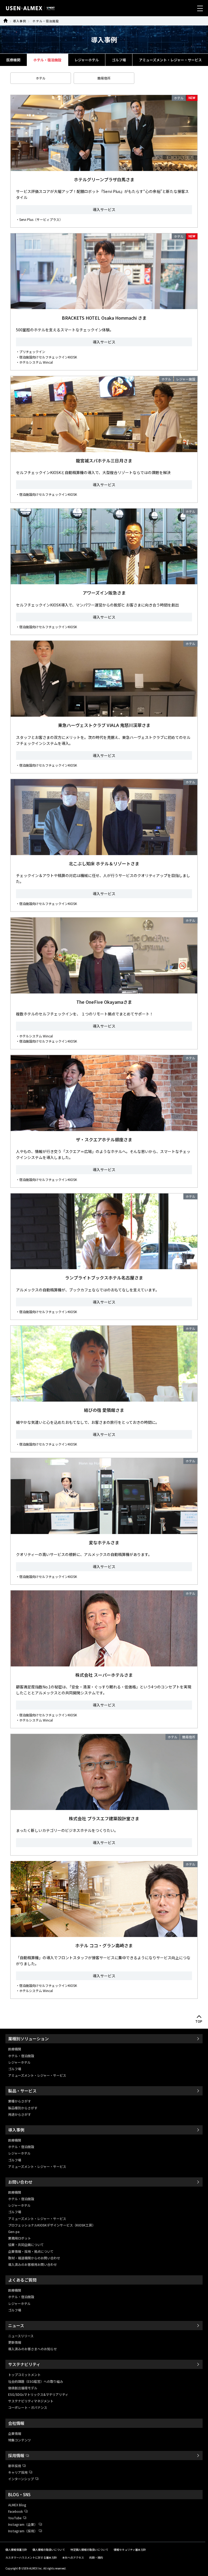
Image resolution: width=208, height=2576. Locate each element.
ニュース (16, 2325)
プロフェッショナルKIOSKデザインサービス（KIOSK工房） (52, 2225)
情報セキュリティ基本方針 (130, 2550)
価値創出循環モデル (23, 2388)
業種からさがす (19, 2101)
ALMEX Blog (17, 2505)
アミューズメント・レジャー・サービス (170, 60)
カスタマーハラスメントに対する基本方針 (31, 2557)
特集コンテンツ (19, 2440)
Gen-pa (14, 2232)
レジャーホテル (87, 60)
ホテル (41, 78)
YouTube (15, 2518)
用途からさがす (19, 2114)
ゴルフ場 (119, 60)
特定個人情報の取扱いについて (89, 2550)
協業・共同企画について (26, 2245)
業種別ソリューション (28, 2039)
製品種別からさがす (23, 2108)
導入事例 (19, 21)
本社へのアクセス (73, 2557)
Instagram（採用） (23, 2531)
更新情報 (15, 2342)
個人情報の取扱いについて (49, 2550)
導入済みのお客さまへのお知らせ (32, 2349)
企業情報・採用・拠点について (31, 2251)
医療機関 (13, 60)
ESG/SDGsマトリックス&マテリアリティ (38, 2394)
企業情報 (15, 2433)
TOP (199, 2022)
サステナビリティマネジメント (31, 2401)
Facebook (16, 2511)
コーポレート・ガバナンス (28, 2407)
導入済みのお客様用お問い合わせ (32, 2264)
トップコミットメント (24, 2375)
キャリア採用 (18, 2472)
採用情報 (16, 2455)
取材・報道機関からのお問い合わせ (34, 2258)
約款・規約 (96, 2557)
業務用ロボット (19, 2238)
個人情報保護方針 (16, 2550)
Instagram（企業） (23, 2524)
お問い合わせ (20, 2182)
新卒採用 (15, 2466)
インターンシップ (21, 2479)
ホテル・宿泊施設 (46, 21)
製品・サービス (22, 2091)
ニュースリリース (21, 2336)
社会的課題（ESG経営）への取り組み (36, 2381)
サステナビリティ (24, 2364)
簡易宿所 (104, 78)
